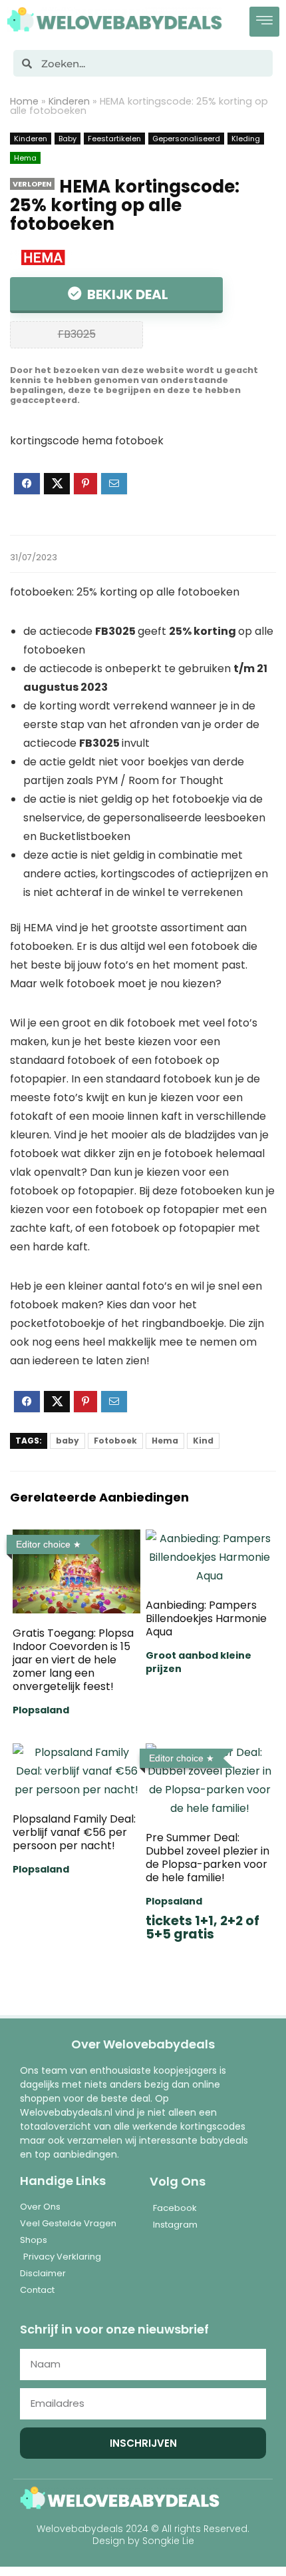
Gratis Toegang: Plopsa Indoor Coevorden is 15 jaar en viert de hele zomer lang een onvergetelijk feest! (73, 1660)
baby (68, 1441)
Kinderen (69, 101)
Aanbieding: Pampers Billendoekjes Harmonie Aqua (206, 1618)
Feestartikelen (114, 139)
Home (24, 101)
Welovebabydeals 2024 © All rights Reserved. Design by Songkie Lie (143, 2535)
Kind (203, 1441)
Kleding (246, 139)
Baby (68, 139)
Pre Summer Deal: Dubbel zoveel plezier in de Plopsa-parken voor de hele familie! (208, 1858)
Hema (25, 158)
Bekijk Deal (126, 294)
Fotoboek (115, 1441)
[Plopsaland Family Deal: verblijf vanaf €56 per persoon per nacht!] (76, 1752)
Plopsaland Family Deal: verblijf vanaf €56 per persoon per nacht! (74, 1832)
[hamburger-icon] (264, 22)
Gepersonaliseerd (186, 139)
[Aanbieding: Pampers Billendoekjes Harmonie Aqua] (210, 1538)
